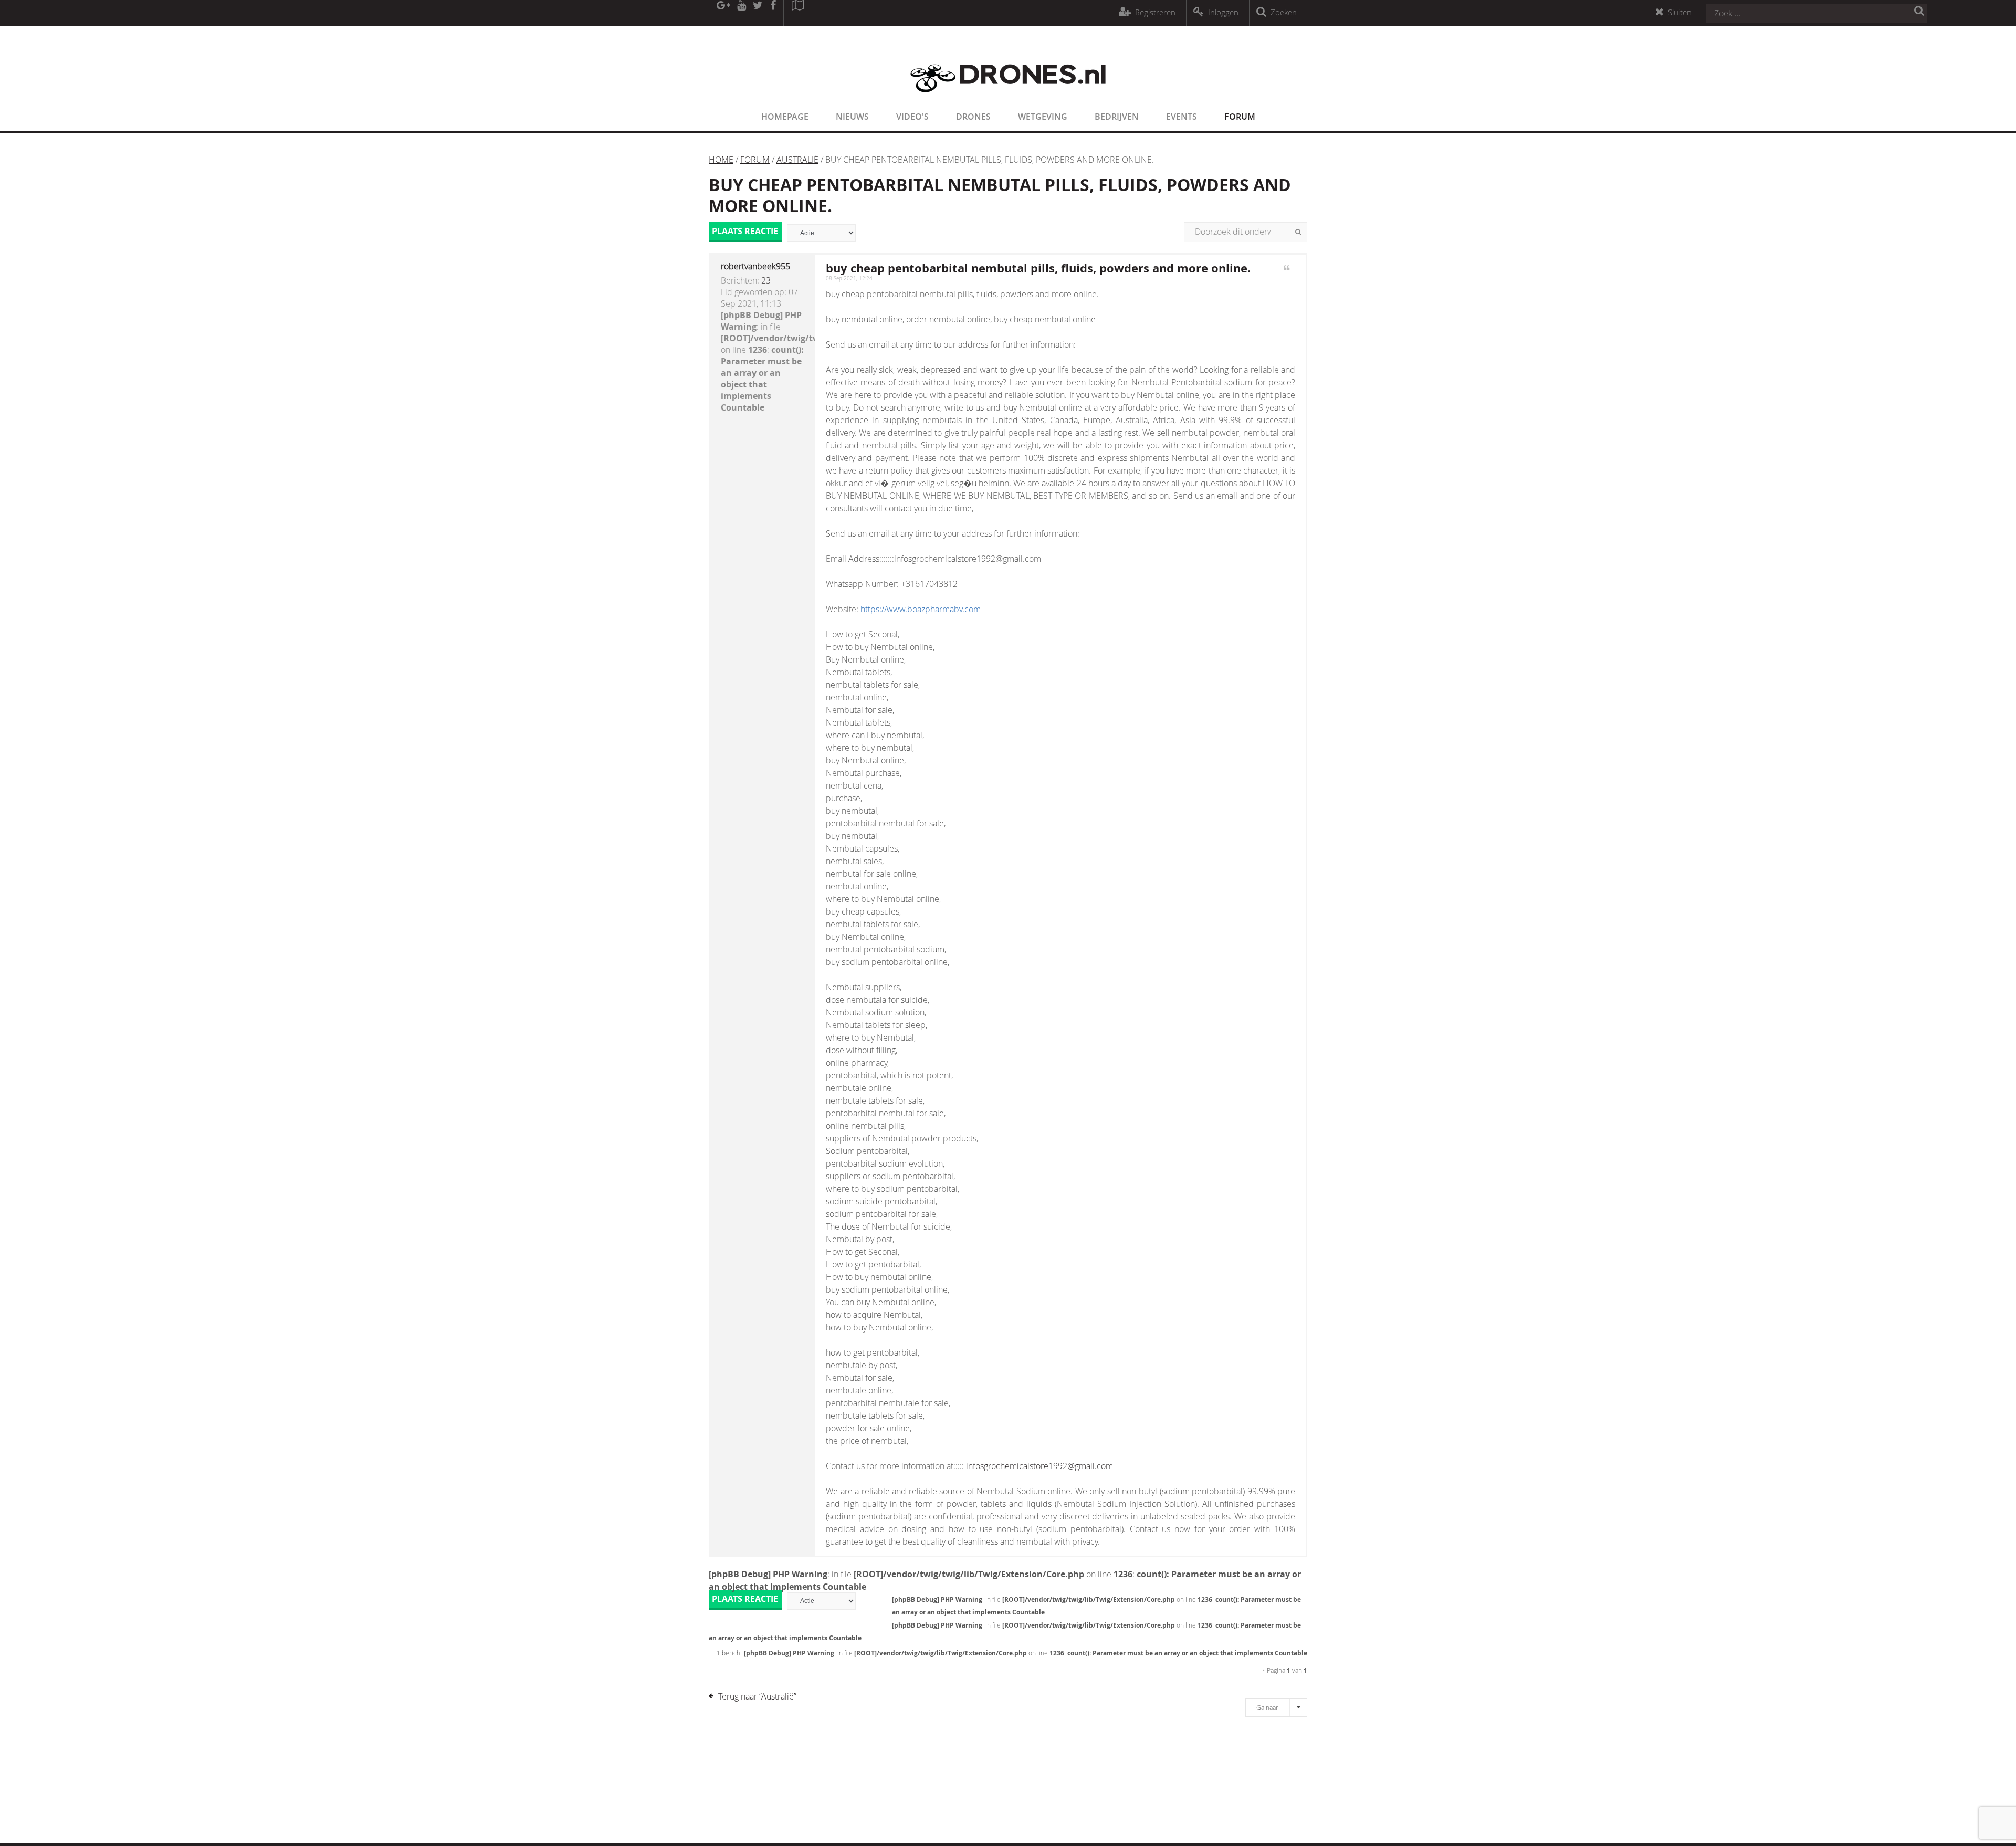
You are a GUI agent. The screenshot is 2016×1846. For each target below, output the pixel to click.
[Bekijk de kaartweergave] (797, 13)
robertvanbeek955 (755, 266)
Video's (912, 117)
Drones (973, 117)
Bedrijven (1117, 117)
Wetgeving (1043, 117)
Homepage (785, 117)
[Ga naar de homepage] (1008, 99)
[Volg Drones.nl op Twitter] (758, 13)
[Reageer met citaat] (1287, 274)
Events (1182, 117)
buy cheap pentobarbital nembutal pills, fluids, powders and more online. (1000, 195)
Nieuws (852, 117)
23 (766, 280)
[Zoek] (1298, 232)
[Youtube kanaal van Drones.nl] (741, 13)
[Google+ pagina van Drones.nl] (723, 13)
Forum (1240, 117)
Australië (797, 160)
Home (721, 160)
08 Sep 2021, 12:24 (849, 279)
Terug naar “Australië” (757, 1696)
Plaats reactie (745, 231)
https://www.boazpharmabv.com (921, 609)
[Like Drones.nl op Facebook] (773, 13)
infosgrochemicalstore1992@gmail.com (1039, 1466)
